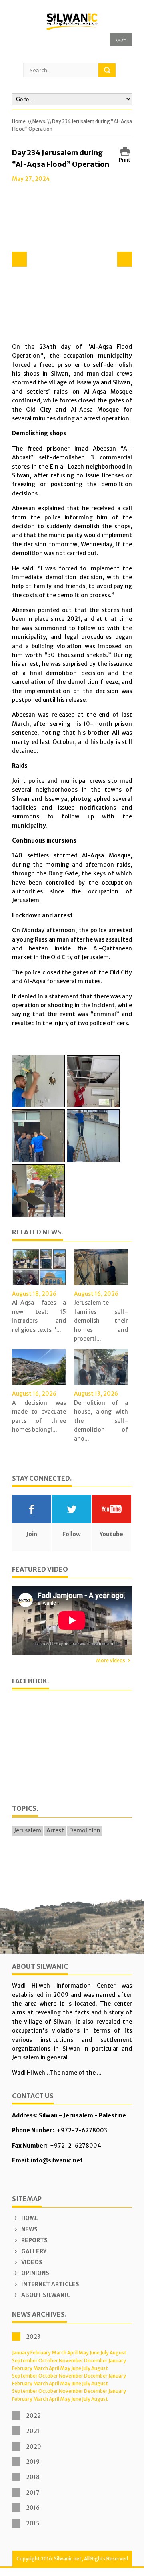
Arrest (55, 1830)
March (59, 2353)
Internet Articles (50, 2284)
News (29, 2229)
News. (39, 121)
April (72, 2353)
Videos (31, 2262)
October (48, 2361)
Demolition (85, 1830)
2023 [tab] (33, 2337)
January (21, 2353)
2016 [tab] (33, 2508)
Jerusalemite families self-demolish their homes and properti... (101, 1321)
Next (125, 259)
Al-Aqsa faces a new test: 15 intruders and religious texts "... (39, 1316)
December (96, 2361)
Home (29, 2218)
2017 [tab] (33, 2493)
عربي (121, 38)
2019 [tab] (33, 2462)
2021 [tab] (33, 2431)
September (25, 2361)
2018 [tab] (33, 2477)
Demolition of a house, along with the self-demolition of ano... (101, 1421)
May (84, 2353)
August (118, 2353)
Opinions (35, 2273)
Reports (34, 2240)
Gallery (33, 2251)
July (105, 2353)
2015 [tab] (33, 2523)
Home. (19, 121)
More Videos (111, 1660)
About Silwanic (45, 2295)
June (95, 2353)
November (71, 2361)
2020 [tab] (34, 2447)
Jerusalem (28, 1830)
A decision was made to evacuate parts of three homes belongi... (39, 1416)
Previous (19, 259)
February (41, 2353)
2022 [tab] (33, 2416)
